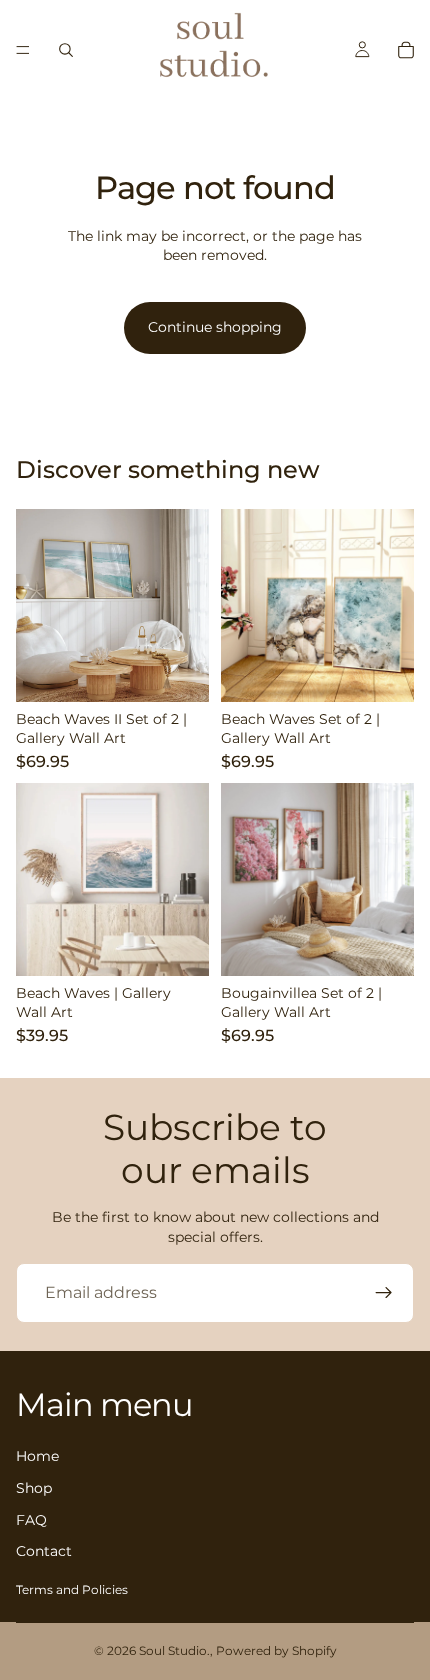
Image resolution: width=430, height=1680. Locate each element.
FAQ (31, 1520)
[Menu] (23, 50)
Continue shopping (215, 327)
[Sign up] (384, 1293)
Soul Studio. (174, 1650)
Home (37, 1457)
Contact (44, 1552)
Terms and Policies (72, 1589)
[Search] (66, 50)
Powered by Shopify (276, 1650)
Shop (34, 1488)
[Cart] (406, 50)
